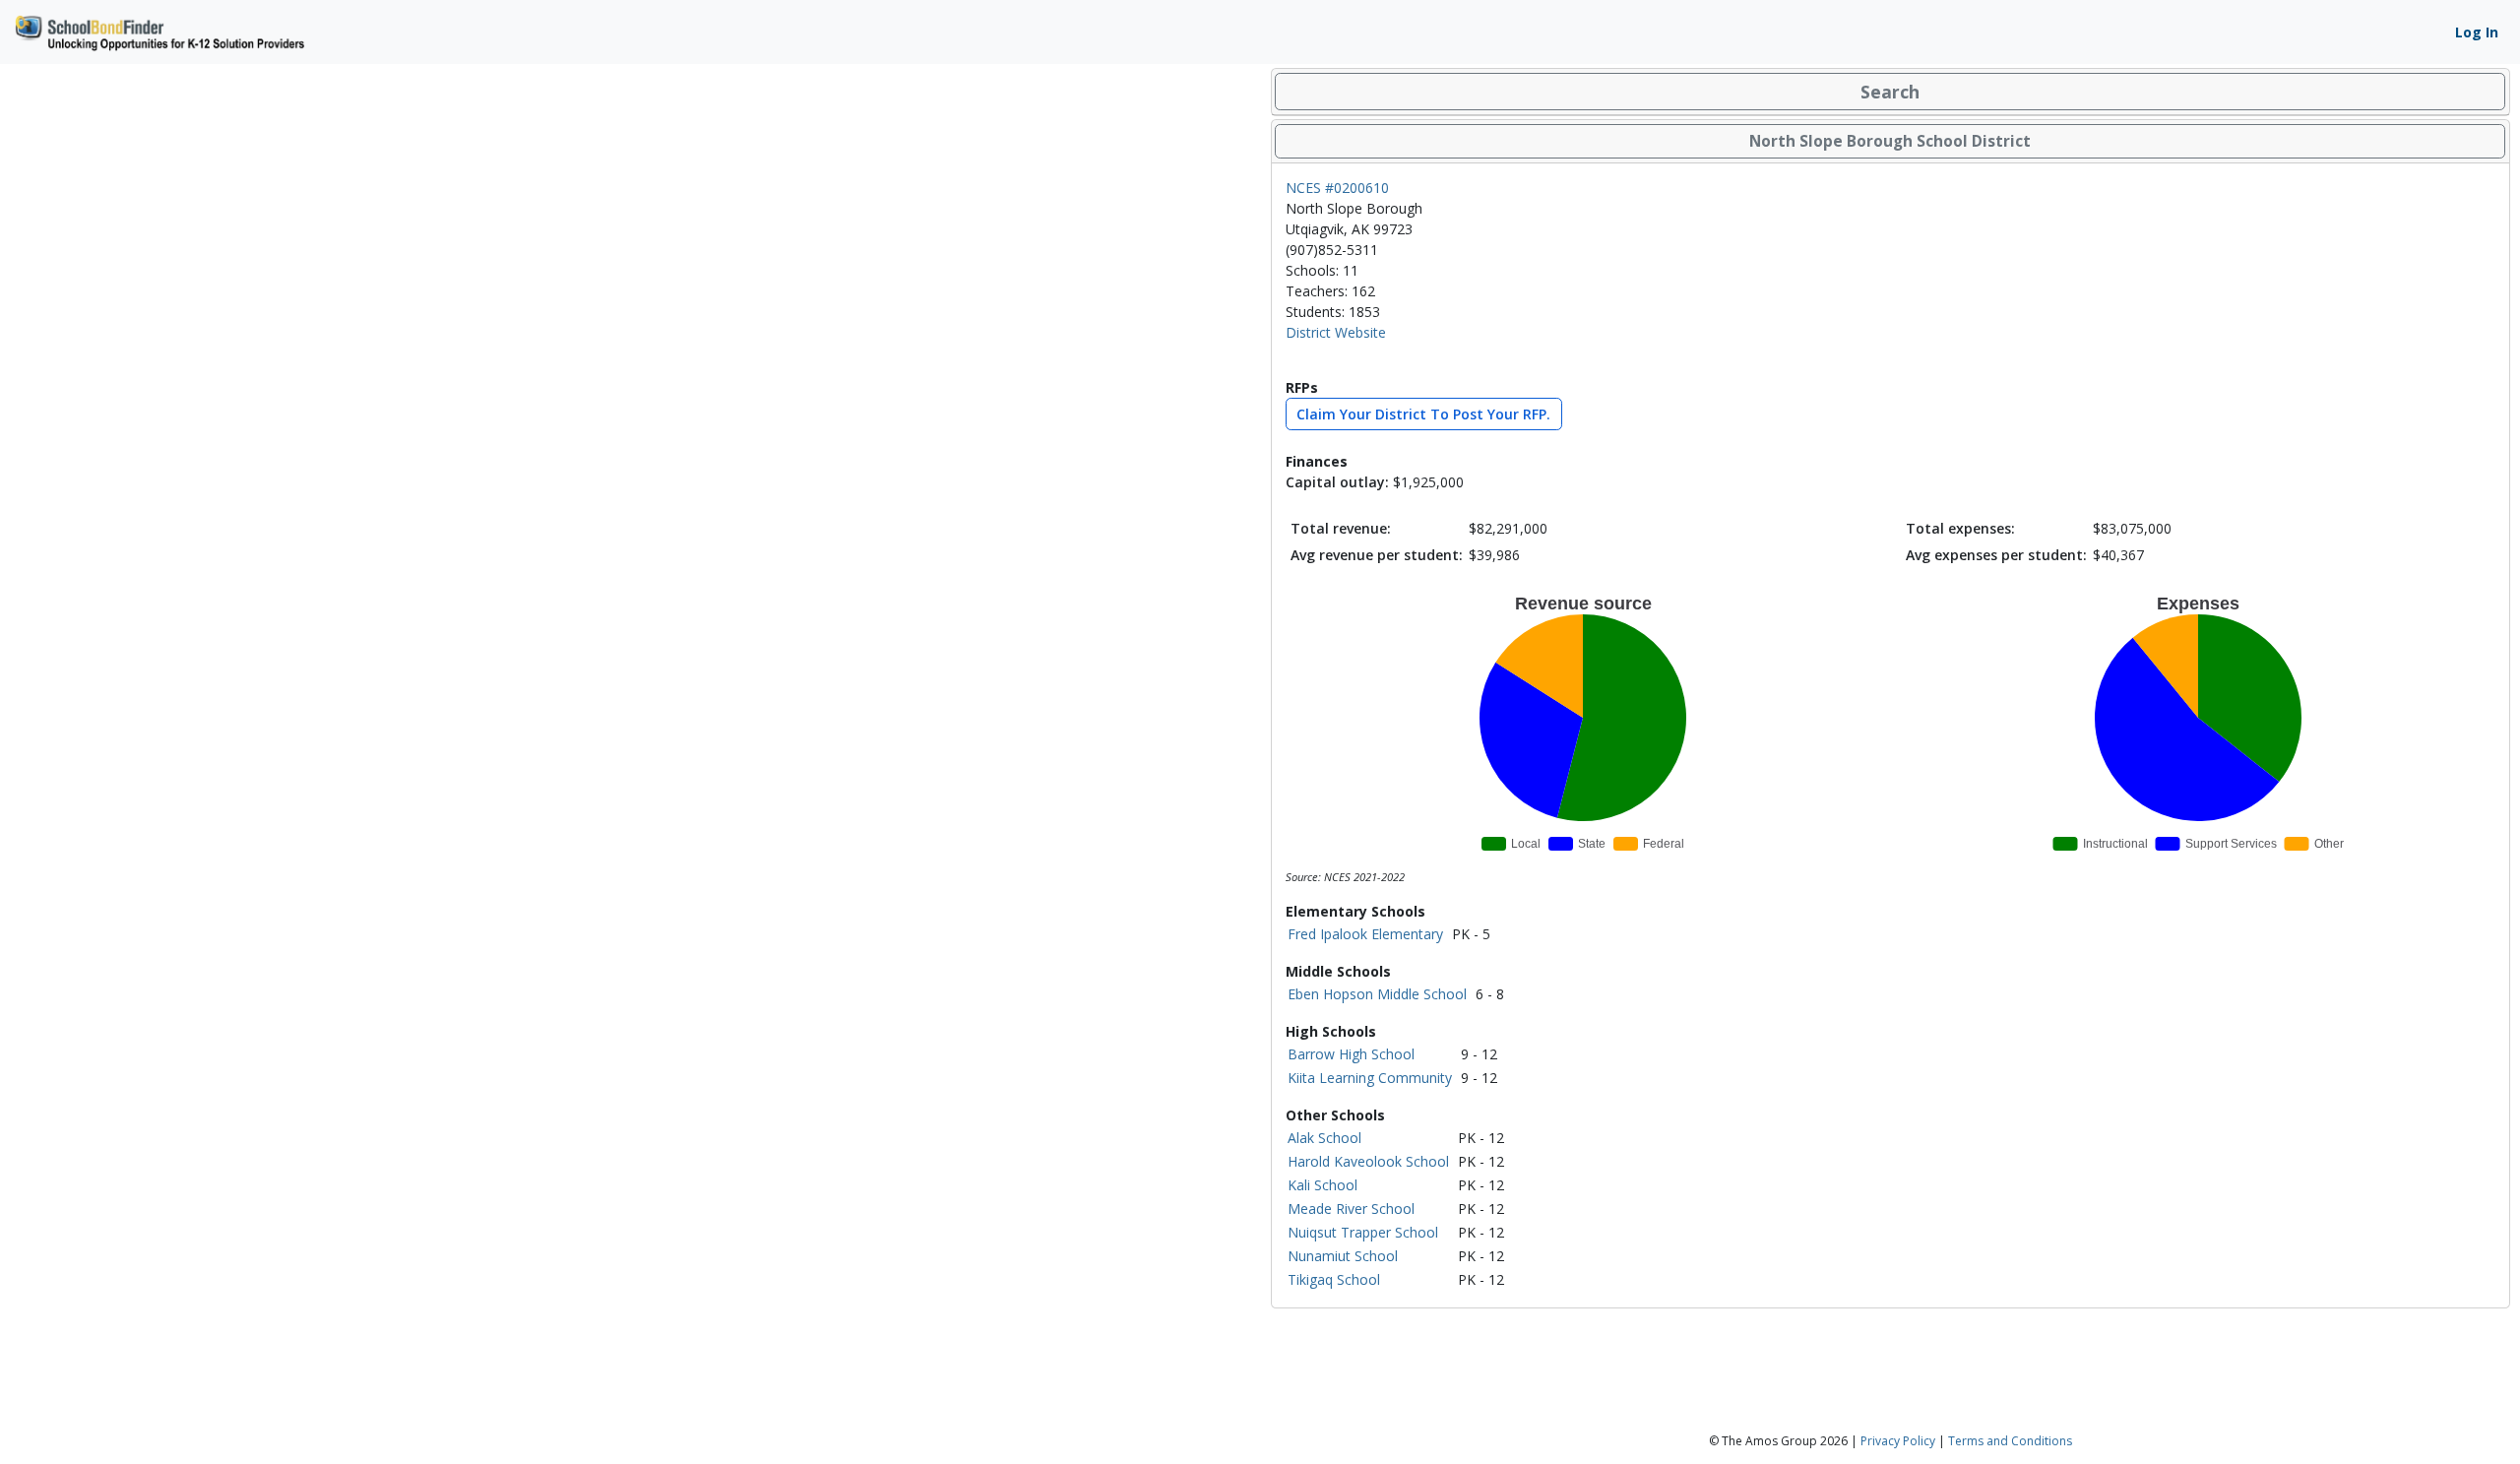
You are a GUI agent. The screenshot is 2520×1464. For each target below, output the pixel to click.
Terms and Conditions (2010, 1441)
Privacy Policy (1898, 1441)
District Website (1336, 332)
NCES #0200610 (1337, 188)
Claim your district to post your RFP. (1423, 414)
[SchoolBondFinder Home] (158, 30)
